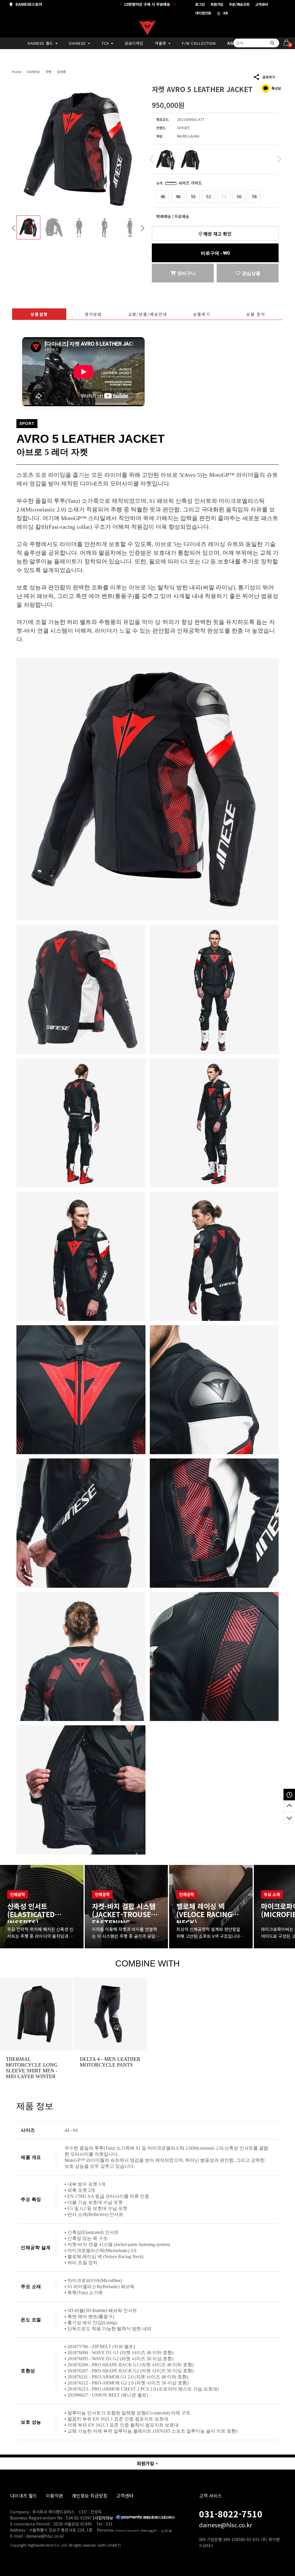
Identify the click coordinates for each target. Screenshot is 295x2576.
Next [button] (143, 228)
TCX (106, 43)
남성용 (61, 72)
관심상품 (251, 273)
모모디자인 (134, 43)
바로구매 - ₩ (215, 253)
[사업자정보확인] (108, 2518)
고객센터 (262, 4)
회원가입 (217, 4)
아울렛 (161, 43)
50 (193, 196)
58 (254, 196)
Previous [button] (14, 228)
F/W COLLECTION (199, 43)
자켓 (48, 72)
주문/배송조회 (239, 4)
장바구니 (186, 273)
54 (224, 196)
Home (17, 72)
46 (163, 196)
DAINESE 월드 (41, 43)
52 (209, 196)
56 (239, 196)
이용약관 (54, 2496)
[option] (80, 149)
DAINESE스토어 (28, 4)
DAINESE (78, 43)
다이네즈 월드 (24, 2496)
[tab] (39, 314)
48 (178, 196)
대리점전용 (203, 13)
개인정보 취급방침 (90, 2496)
